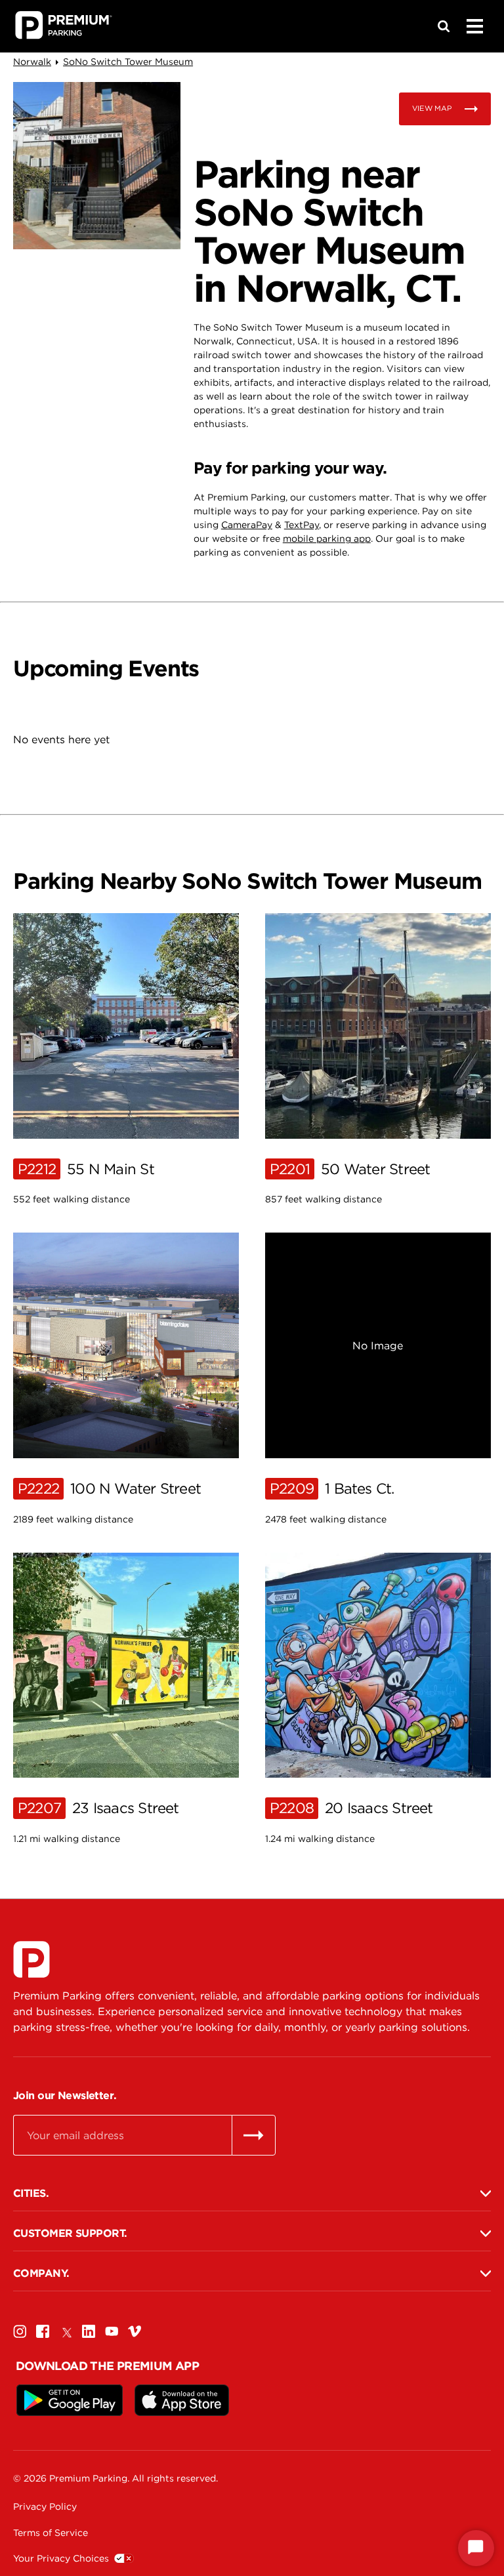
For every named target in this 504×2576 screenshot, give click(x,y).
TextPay (302, 525)
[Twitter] (66, 2331)
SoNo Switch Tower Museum (128, 62)
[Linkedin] (89, 2331)
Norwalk (32, 62)
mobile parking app (327, 539)
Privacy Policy (45, 2506)
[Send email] (254, 2135)
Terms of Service (51, 2533)
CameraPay (247, 525)
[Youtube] (112, 2331)
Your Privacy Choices (61, 2558)
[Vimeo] (135, 2331)
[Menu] (474, 26)
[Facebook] (43, 2331)
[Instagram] (20, 2331)
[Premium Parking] (31, 1959)
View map (432, 108)
